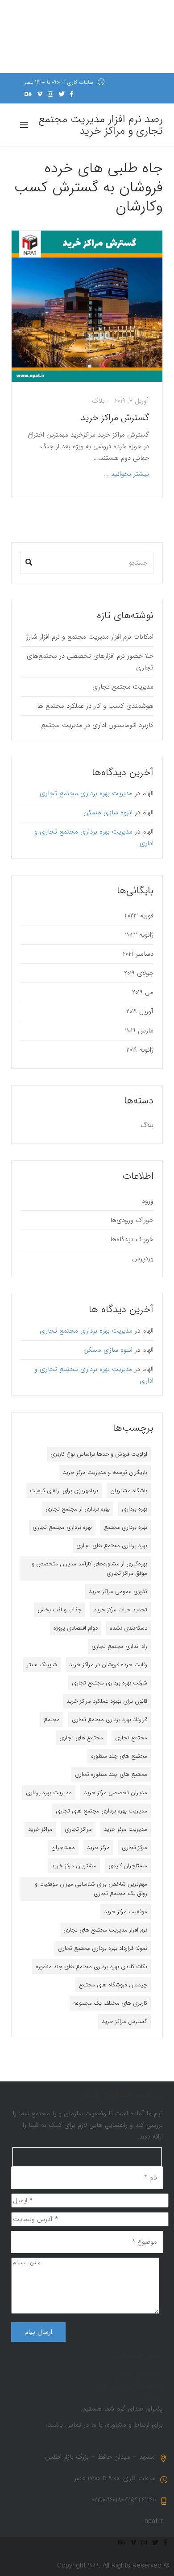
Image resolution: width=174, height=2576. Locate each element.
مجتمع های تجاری (81, 1738)
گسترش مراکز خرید (114, 418)
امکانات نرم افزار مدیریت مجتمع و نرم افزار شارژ (90, 637)
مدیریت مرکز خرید (126, 1829)
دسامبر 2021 (138, 954)
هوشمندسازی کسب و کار (128, 2386)
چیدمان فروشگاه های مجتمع (113, 1985)
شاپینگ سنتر (42, 1665)
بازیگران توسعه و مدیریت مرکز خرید (105, 1472)
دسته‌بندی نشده (128, 1628)
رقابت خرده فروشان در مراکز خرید (108, 1665)
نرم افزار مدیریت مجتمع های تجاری (105, 1930)
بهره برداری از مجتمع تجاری (78, 1509)
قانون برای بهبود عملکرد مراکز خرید (107, 1701)
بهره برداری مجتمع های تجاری (112, 1546)
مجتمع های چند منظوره (119, 1756)
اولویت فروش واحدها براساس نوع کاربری (99, 1454)
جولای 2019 (139, 973)
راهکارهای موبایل (139, 2374)
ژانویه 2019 (140, 1050)
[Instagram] (50, 94)
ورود (148, 1201)
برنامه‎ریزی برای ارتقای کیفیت (64, 1491)
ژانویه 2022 (139, 935)
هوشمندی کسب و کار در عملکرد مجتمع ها (95, 706)
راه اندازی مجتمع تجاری (119, 1646)
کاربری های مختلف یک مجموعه (110, 2003)
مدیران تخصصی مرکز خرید (116, 1793)
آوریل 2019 (140, 1011)
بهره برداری (135, 1509)
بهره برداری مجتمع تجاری (62, 1527)
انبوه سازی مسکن (108, 813)
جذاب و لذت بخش (60, 1610)
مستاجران (63, 1847)
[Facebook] (72, 94)
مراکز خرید (40, 1829)
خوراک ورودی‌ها (132, 1220)
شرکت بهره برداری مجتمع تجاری (110, 1683)
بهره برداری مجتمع (126, 1527)
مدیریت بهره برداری (49, 1793)
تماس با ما (148, 2397)
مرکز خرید (98, 1847)
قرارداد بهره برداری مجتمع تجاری (110, 1719)
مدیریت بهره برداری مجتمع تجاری (86, 793)
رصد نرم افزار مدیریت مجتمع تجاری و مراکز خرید (101, 125)
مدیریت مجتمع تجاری (123, 687)
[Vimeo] (40, 94)
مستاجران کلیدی (128, 1866)
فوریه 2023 (139, 916)
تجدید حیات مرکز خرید (120, 1610)
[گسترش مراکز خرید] (87, 306)
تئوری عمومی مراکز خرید (118, 1591)
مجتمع (52, 1719)
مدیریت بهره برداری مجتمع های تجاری (101, 1811)
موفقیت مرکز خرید (126, 1912)
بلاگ (98, 401)
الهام (148, 793)
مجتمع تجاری (131, 1738)
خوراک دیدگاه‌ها (132, 1239)
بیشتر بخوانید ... (126, 474)
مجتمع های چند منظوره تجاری (111, 1774)
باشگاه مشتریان (129, 1491)
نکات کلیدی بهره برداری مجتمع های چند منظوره (91, 1967)
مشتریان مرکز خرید (74, 1866)
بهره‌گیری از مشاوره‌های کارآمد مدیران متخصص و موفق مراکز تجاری (89, 1569)
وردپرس (143, 1259)
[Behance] (28, 94)
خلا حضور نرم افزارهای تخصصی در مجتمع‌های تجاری (90, 662)
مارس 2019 (139, 1031)
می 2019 (143, 992)
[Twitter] (62, 94)
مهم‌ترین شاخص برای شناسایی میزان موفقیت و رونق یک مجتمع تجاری (91, 1889)
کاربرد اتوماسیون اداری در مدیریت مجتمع (97, 725)
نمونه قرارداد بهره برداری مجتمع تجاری (103, 1948)
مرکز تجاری (135, 1847)
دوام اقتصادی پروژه (76, 1628)
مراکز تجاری (78, 1829)
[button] (29, 560)
